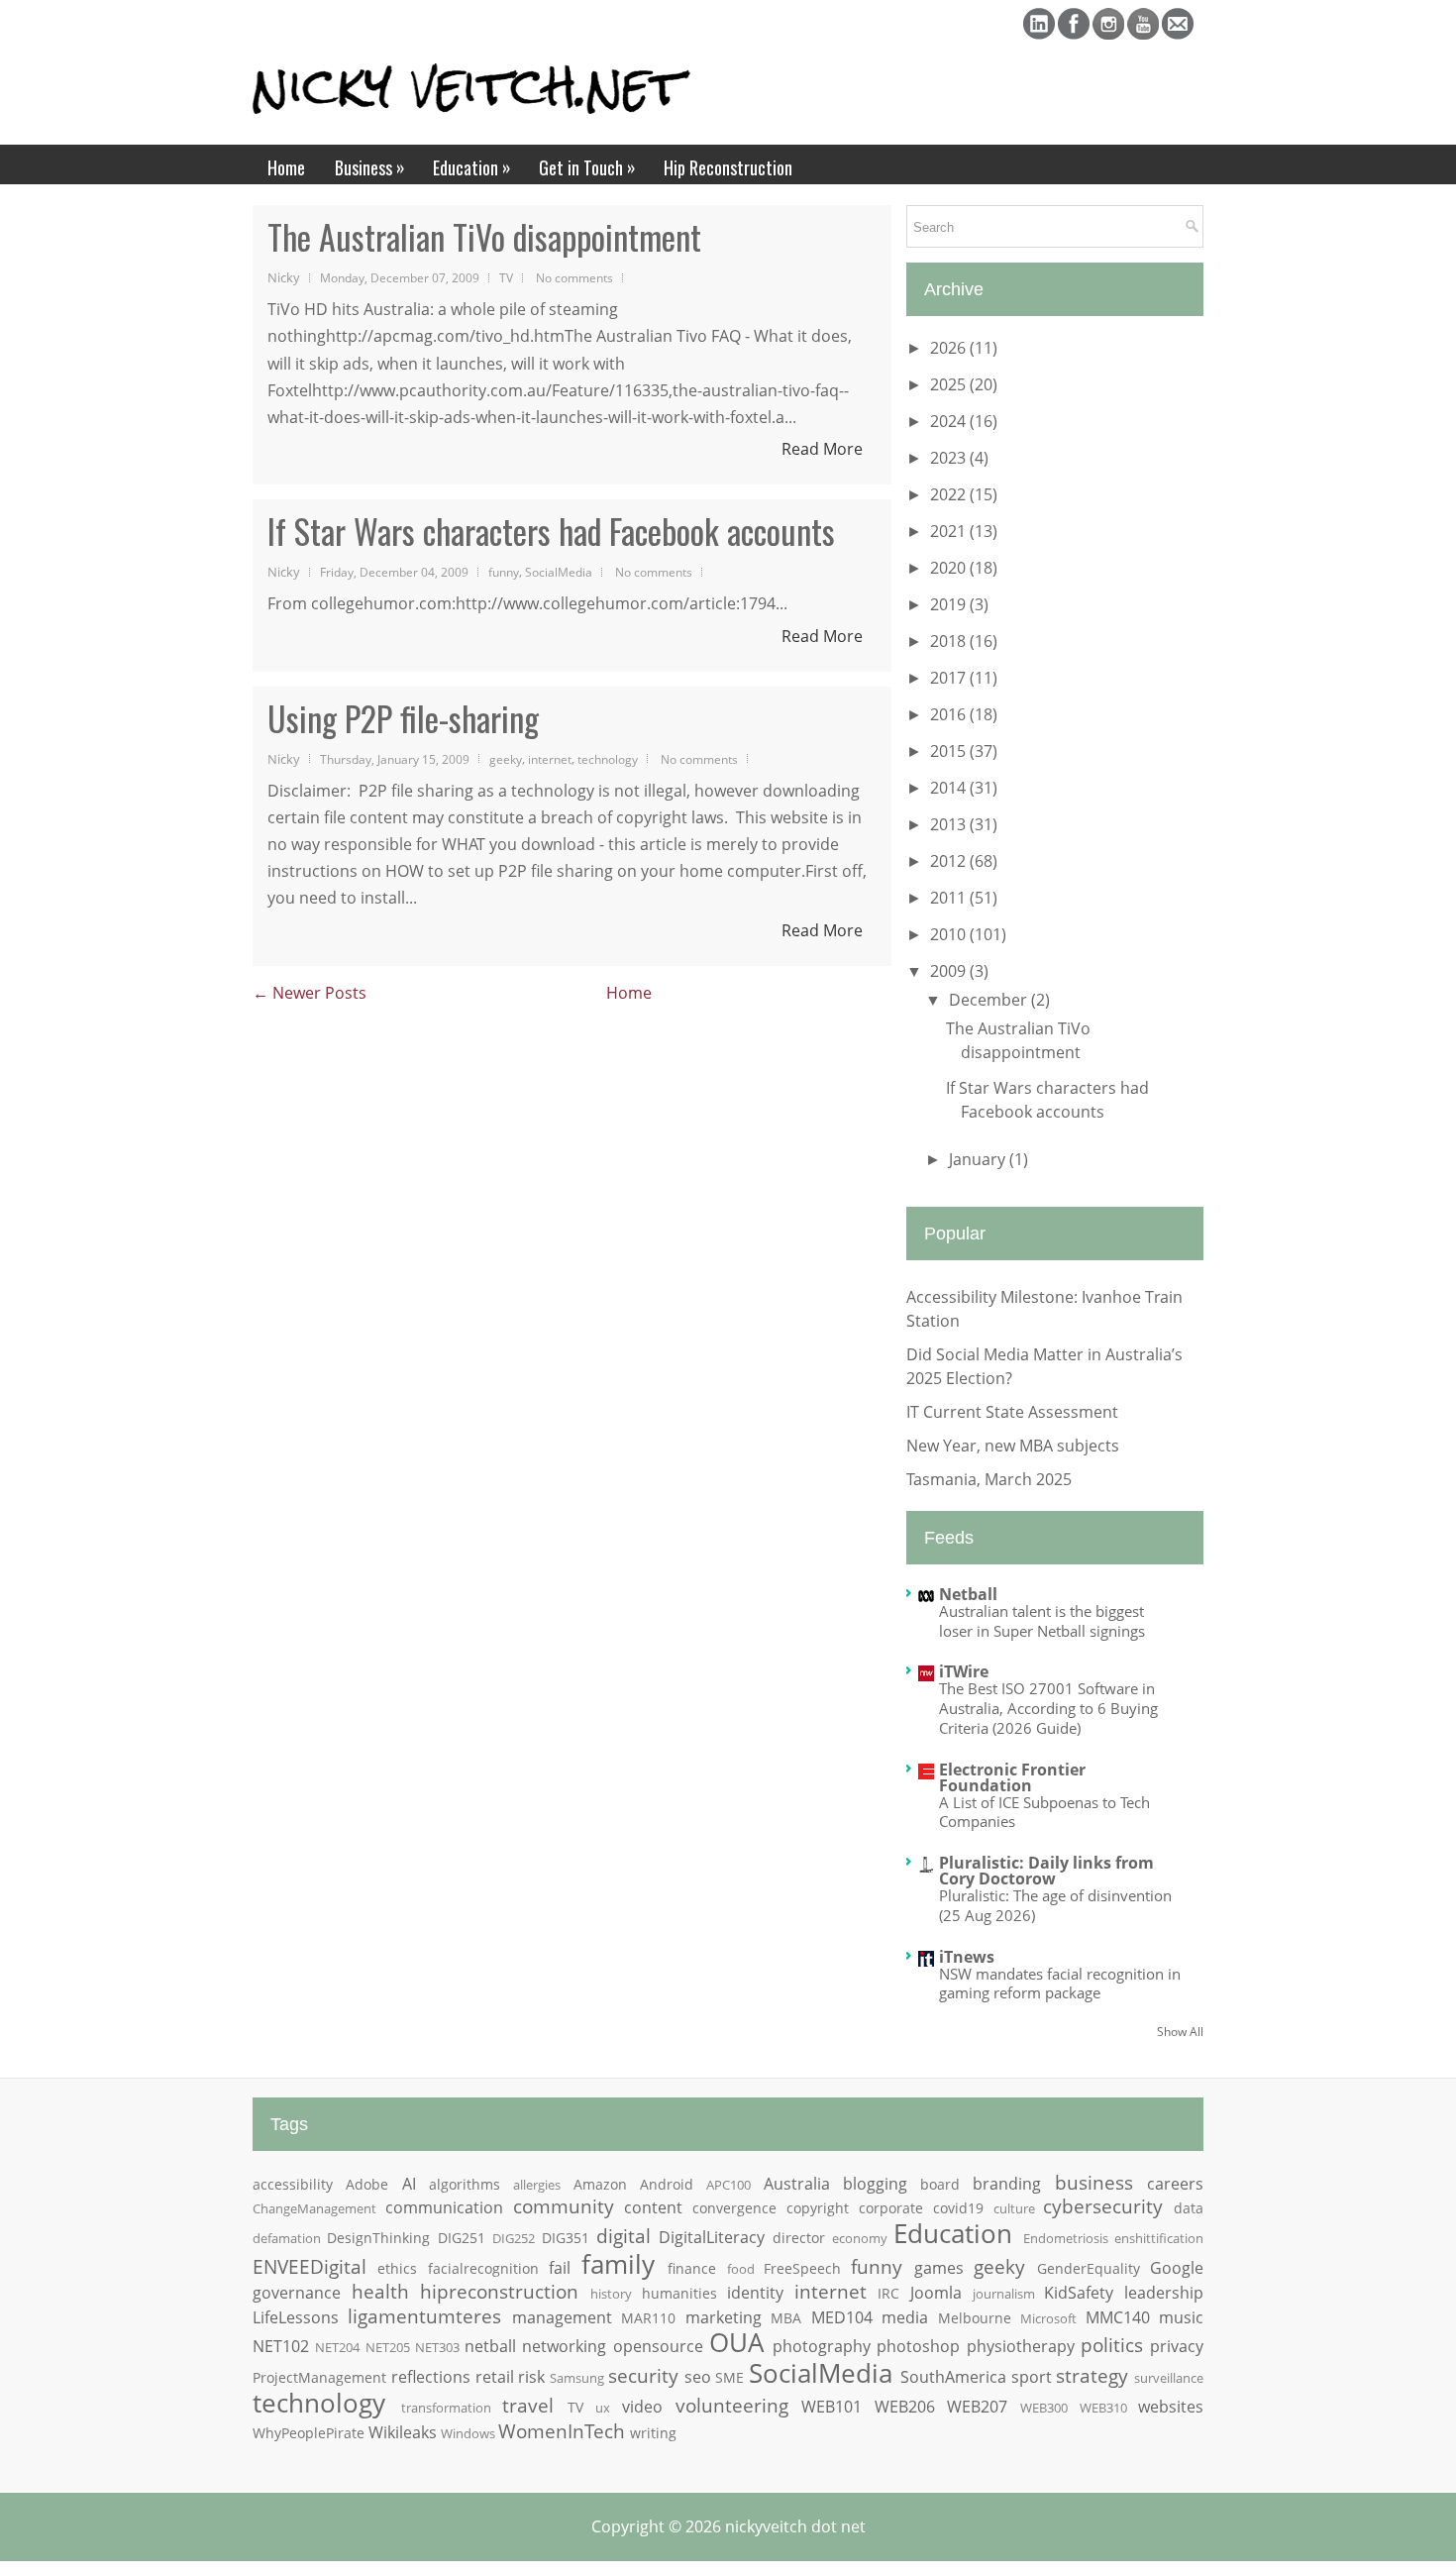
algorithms (465, 2184)
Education (472, 167)
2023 (950, 458)
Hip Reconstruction (728, 167)
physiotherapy (1021, 2346)
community (564, 2206)
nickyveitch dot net (795, 2526)
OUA (736, 2343)
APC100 (728, 2185)
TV (506, 277)
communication (444, 2207)
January (979, 1159)
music (1181, 2317)
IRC (888, 2293)
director (799, 2238)
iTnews (967, 1957)
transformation (446, 2408)
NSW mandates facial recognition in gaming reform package (1060, 1984)
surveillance (1169, 2378)
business (1094, 2182)
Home (286, 167)
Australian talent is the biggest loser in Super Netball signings (1042, 1621)
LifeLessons (296, 2317)
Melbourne (975, 2318)
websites (1171, 2407)
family (618, 2264)
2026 (950, 348)
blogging (875, 2184)
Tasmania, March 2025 (989, 1479)
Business (370, 167)
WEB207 (977, 2407)
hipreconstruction (499, 2291)
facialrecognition (483, 2268)
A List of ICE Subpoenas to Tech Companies (1044, 1812)
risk (531, 2377)
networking (564, 2346)
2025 (950, 384)
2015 (950, 751)
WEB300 (1044, 2408)
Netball (968, 1594)
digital (624, 2236)
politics (1112, 2345)
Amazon (600, 2184)
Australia (797, 2184)
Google (1177, 2268)
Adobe (367, 2184)
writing (653, 2433)
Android (667, 2184)
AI (409, 2184)
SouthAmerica (953, 2377)
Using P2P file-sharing (403, 718)
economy (860, 2238)
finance (692, 2268)
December (990, 1000)
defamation (287, 2238)
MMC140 (1118, 2317)
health (380, 2291)
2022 (950, 494)
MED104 (842, 2317)
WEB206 (905, 2407)
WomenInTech (562, 2431)
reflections (431, 2377)
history (611, 2294)
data (1189, 2208)
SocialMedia (559, 572)
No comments (574, 277)
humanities (679, 2293)
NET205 (388, 2347)
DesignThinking (378, 2238)
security (643, 2375)
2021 (950, 531)
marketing (724, 2317)
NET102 (281, 2346)
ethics (397, 2268)
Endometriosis (1066, 2238)
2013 (950, 824)
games (939, 2268)
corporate (891, 2208)
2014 (950, 788)
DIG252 (514, 2238)
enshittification (1159, 2238)
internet (550, 759)
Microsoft (1048, 2318)
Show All (1180, 2032)
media (905, 2317)
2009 (950, 971)
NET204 (337, 2347)
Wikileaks (403, 2432)
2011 (950, 898)
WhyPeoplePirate (309, 2433)
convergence (734, 2208)
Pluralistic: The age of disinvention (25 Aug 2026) (1055, 1905)
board (940, 2184)
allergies (537, 2185)
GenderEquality (1089, 2268)
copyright (818, 2208)
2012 (950, 861)
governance (297, 2293)
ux (603, 2408)
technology (608, 759)
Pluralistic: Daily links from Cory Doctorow (1046, 1871)
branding (1007, 2184)
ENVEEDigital (310, 2266)
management (562, 2317)
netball (490, 2346)
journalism (1004, 2294)
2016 (950, 714)
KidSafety (1079, 2293)
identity (755, 2293)
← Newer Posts (310, 993)
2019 (950, 604)
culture (1014, 2208)
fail (560, 2268)
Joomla (936, 2293)
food (741, 2269)
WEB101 (832, 2407)
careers (1175, 2184)
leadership (1164, 2293)
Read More (822, 449)
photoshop (918, 2346)
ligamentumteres (424, 2316)
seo (698, 2377)
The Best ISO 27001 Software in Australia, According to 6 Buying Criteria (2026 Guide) (1048, 1708)
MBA (786, 2318)
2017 (950, 678)
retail (495, 2377)
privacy (1177, 2346)
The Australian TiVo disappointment (484, 237)
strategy (1092, 2375)
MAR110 (648, 2318)
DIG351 (566, 2238)
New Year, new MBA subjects (1013, 1446)
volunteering (732, 2405)
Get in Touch (587, 167)
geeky (506, 759)
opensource (658, 2346)
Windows (468, 2433)
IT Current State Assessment (1012, 1412)
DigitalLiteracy (712, 2237)
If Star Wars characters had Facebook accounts (551, 531)
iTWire (964, 1671)
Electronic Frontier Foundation (1012, 1777)
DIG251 (462, 2238)
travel (528, 2405)
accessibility (293, 2184)
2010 (950, 934)
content (653, 2207)
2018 (950, 641)
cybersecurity (1103, 2206)
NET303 (437, 2347)
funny (504, 572)
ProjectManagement (319, 2377)
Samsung (577, 2378)
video (642, 2407)
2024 (950, 421)
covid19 (958, 2208)
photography (822, 2346)
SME (729, 2377)
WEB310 (1103, 2408)
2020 (950, 568)
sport (1032, 2377)
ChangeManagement (314, 2208)
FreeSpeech (802, 2268)
